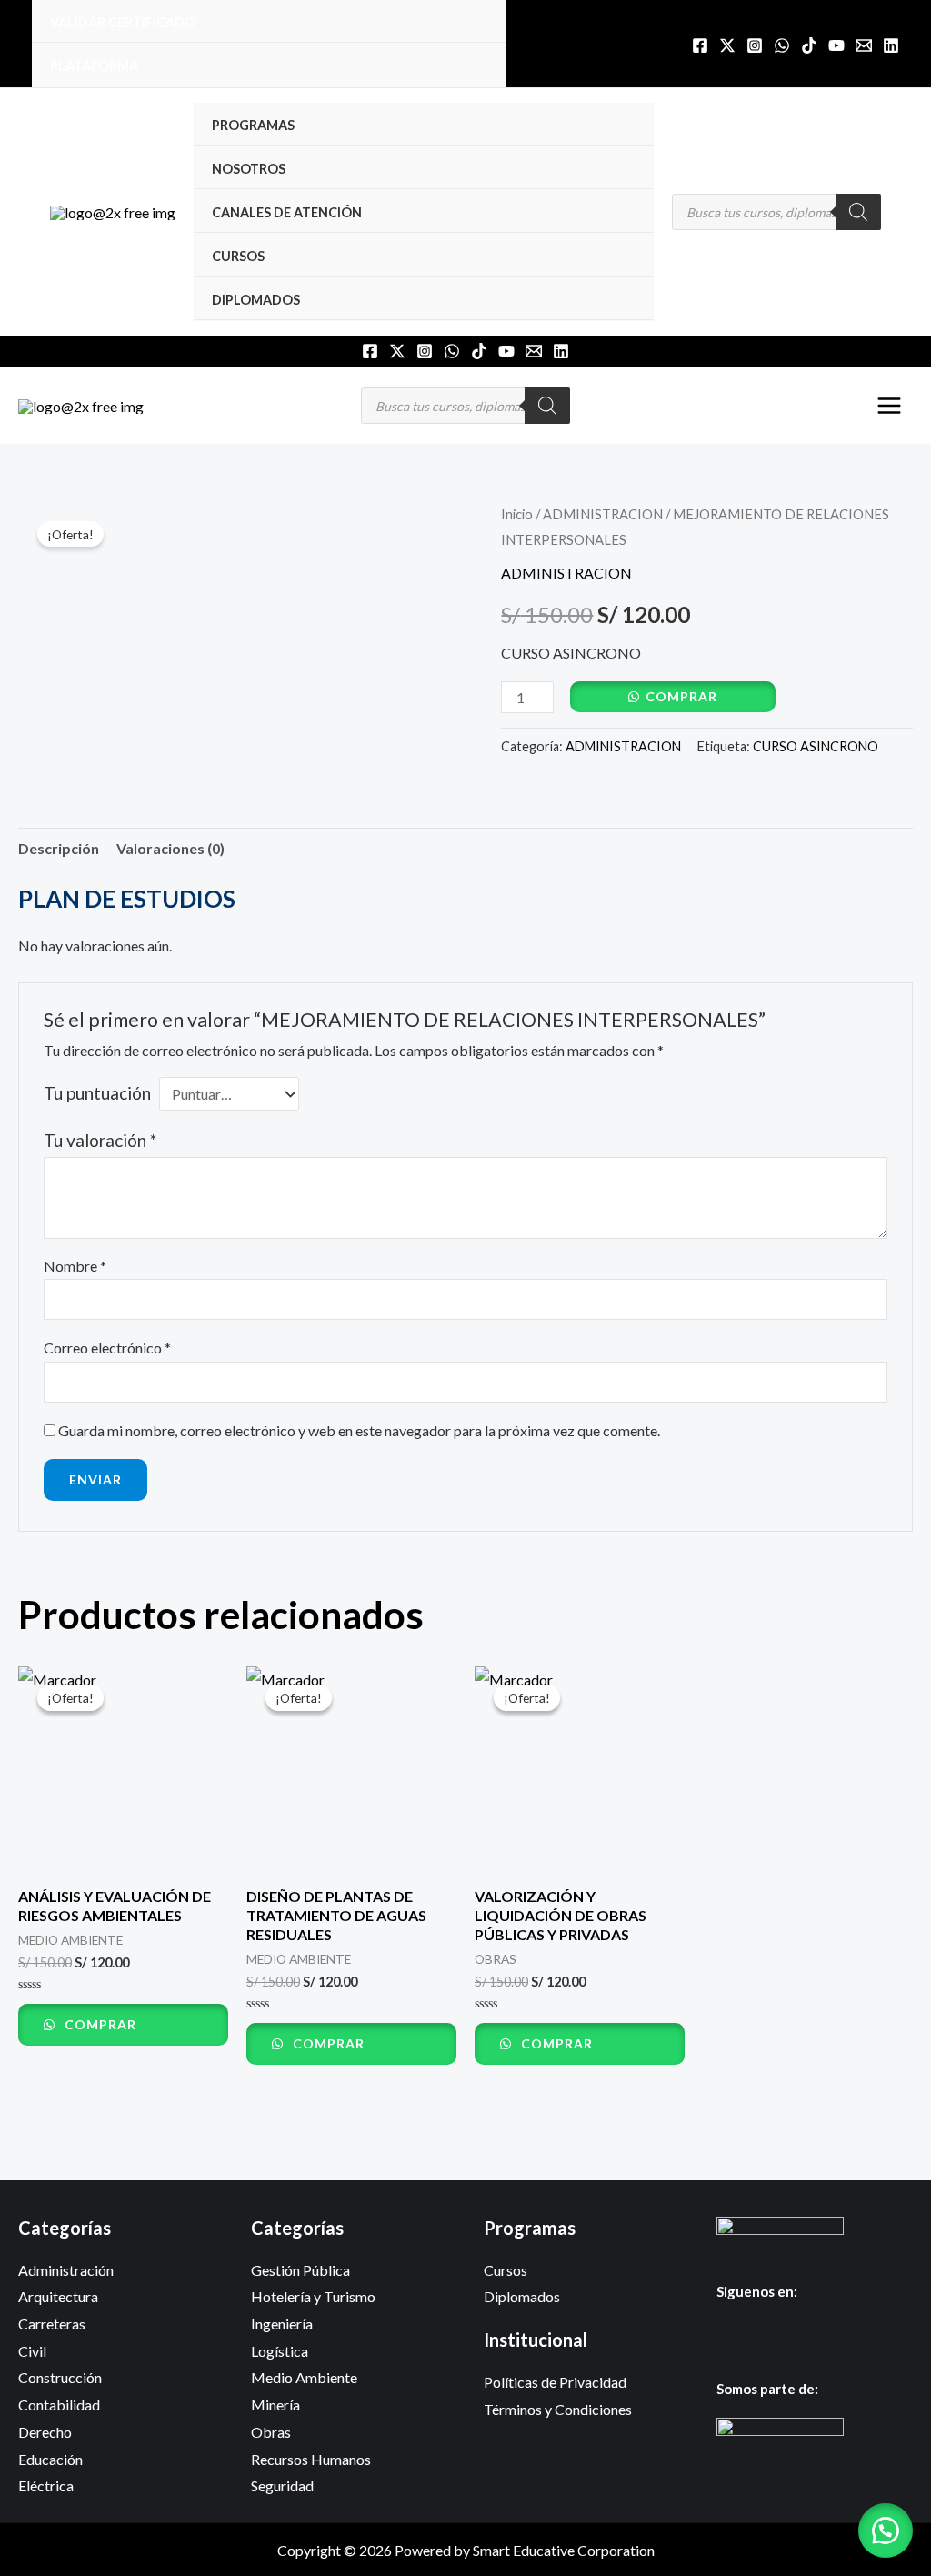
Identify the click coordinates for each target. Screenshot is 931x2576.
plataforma (94, 66)
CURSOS (238, 256)
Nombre (75, 1266)
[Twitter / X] (727, 45)
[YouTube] (836, 45)
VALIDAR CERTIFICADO (123, 22)
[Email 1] (864, 45)
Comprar (681, 696)
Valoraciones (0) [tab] (170, 848)
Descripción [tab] (59, 848)
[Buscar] (858, 212)
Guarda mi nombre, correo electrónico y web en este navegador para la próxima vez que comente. (359, 1430)
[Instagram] (755, 45)
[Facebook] (700, 45)
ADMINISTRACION (603, 514)
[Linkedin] (891, 45)
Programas (253, 125)
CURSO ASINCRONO (816, 746)
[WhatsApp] (782, 45)
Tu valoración (100, 1140)
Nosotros (249, 169)
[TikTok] (809, 45)
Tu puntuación (97, 1093)
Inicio (517, 514)
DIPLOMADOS (256, 300)
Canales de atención (287, 212)
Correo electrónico (107, 1348)
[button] (886, 2531)
